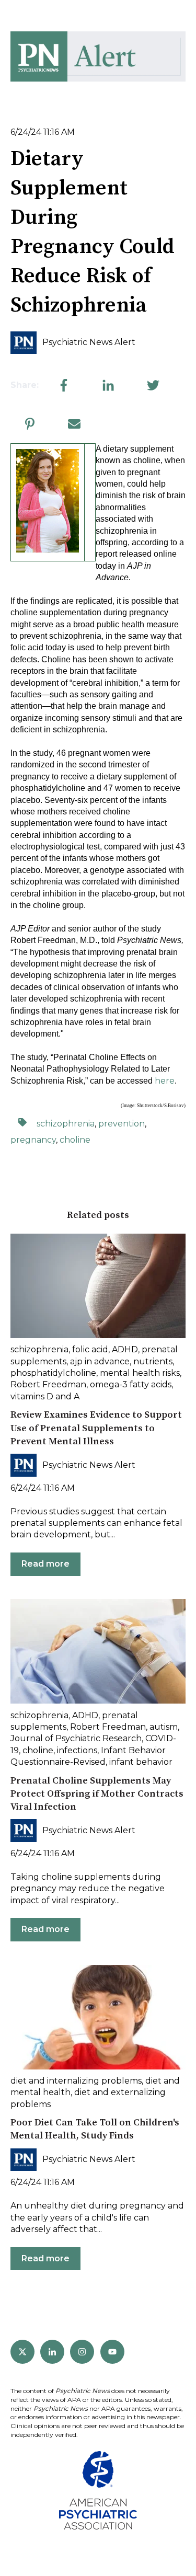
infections (77, 1750)
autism (164, 1727)
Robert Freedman (48, 1384)
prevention (122, 1124)
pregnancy (33, 1140)
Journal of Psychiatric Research (76, 1738)
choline (75, 1140)
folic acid (90, 1349)
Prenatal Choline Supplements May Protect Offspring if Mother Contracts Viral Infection (97, 1794)
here (165, 1081)
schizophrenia (66, 1124)
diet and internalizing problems (76, 2081)
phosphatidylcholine (53, 1373)
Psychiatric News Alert (89, 342)
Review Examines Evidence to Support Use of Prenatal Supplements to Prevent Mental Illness (96, 1428)
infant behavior (141, 1762)
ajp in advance (100, 1361)
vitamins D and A (45, 1396)
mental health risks (140, 1373)
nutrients (153, 1361)
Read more (45, 1564)
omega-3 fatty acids (131, 1384)
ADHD (125, 1349)
